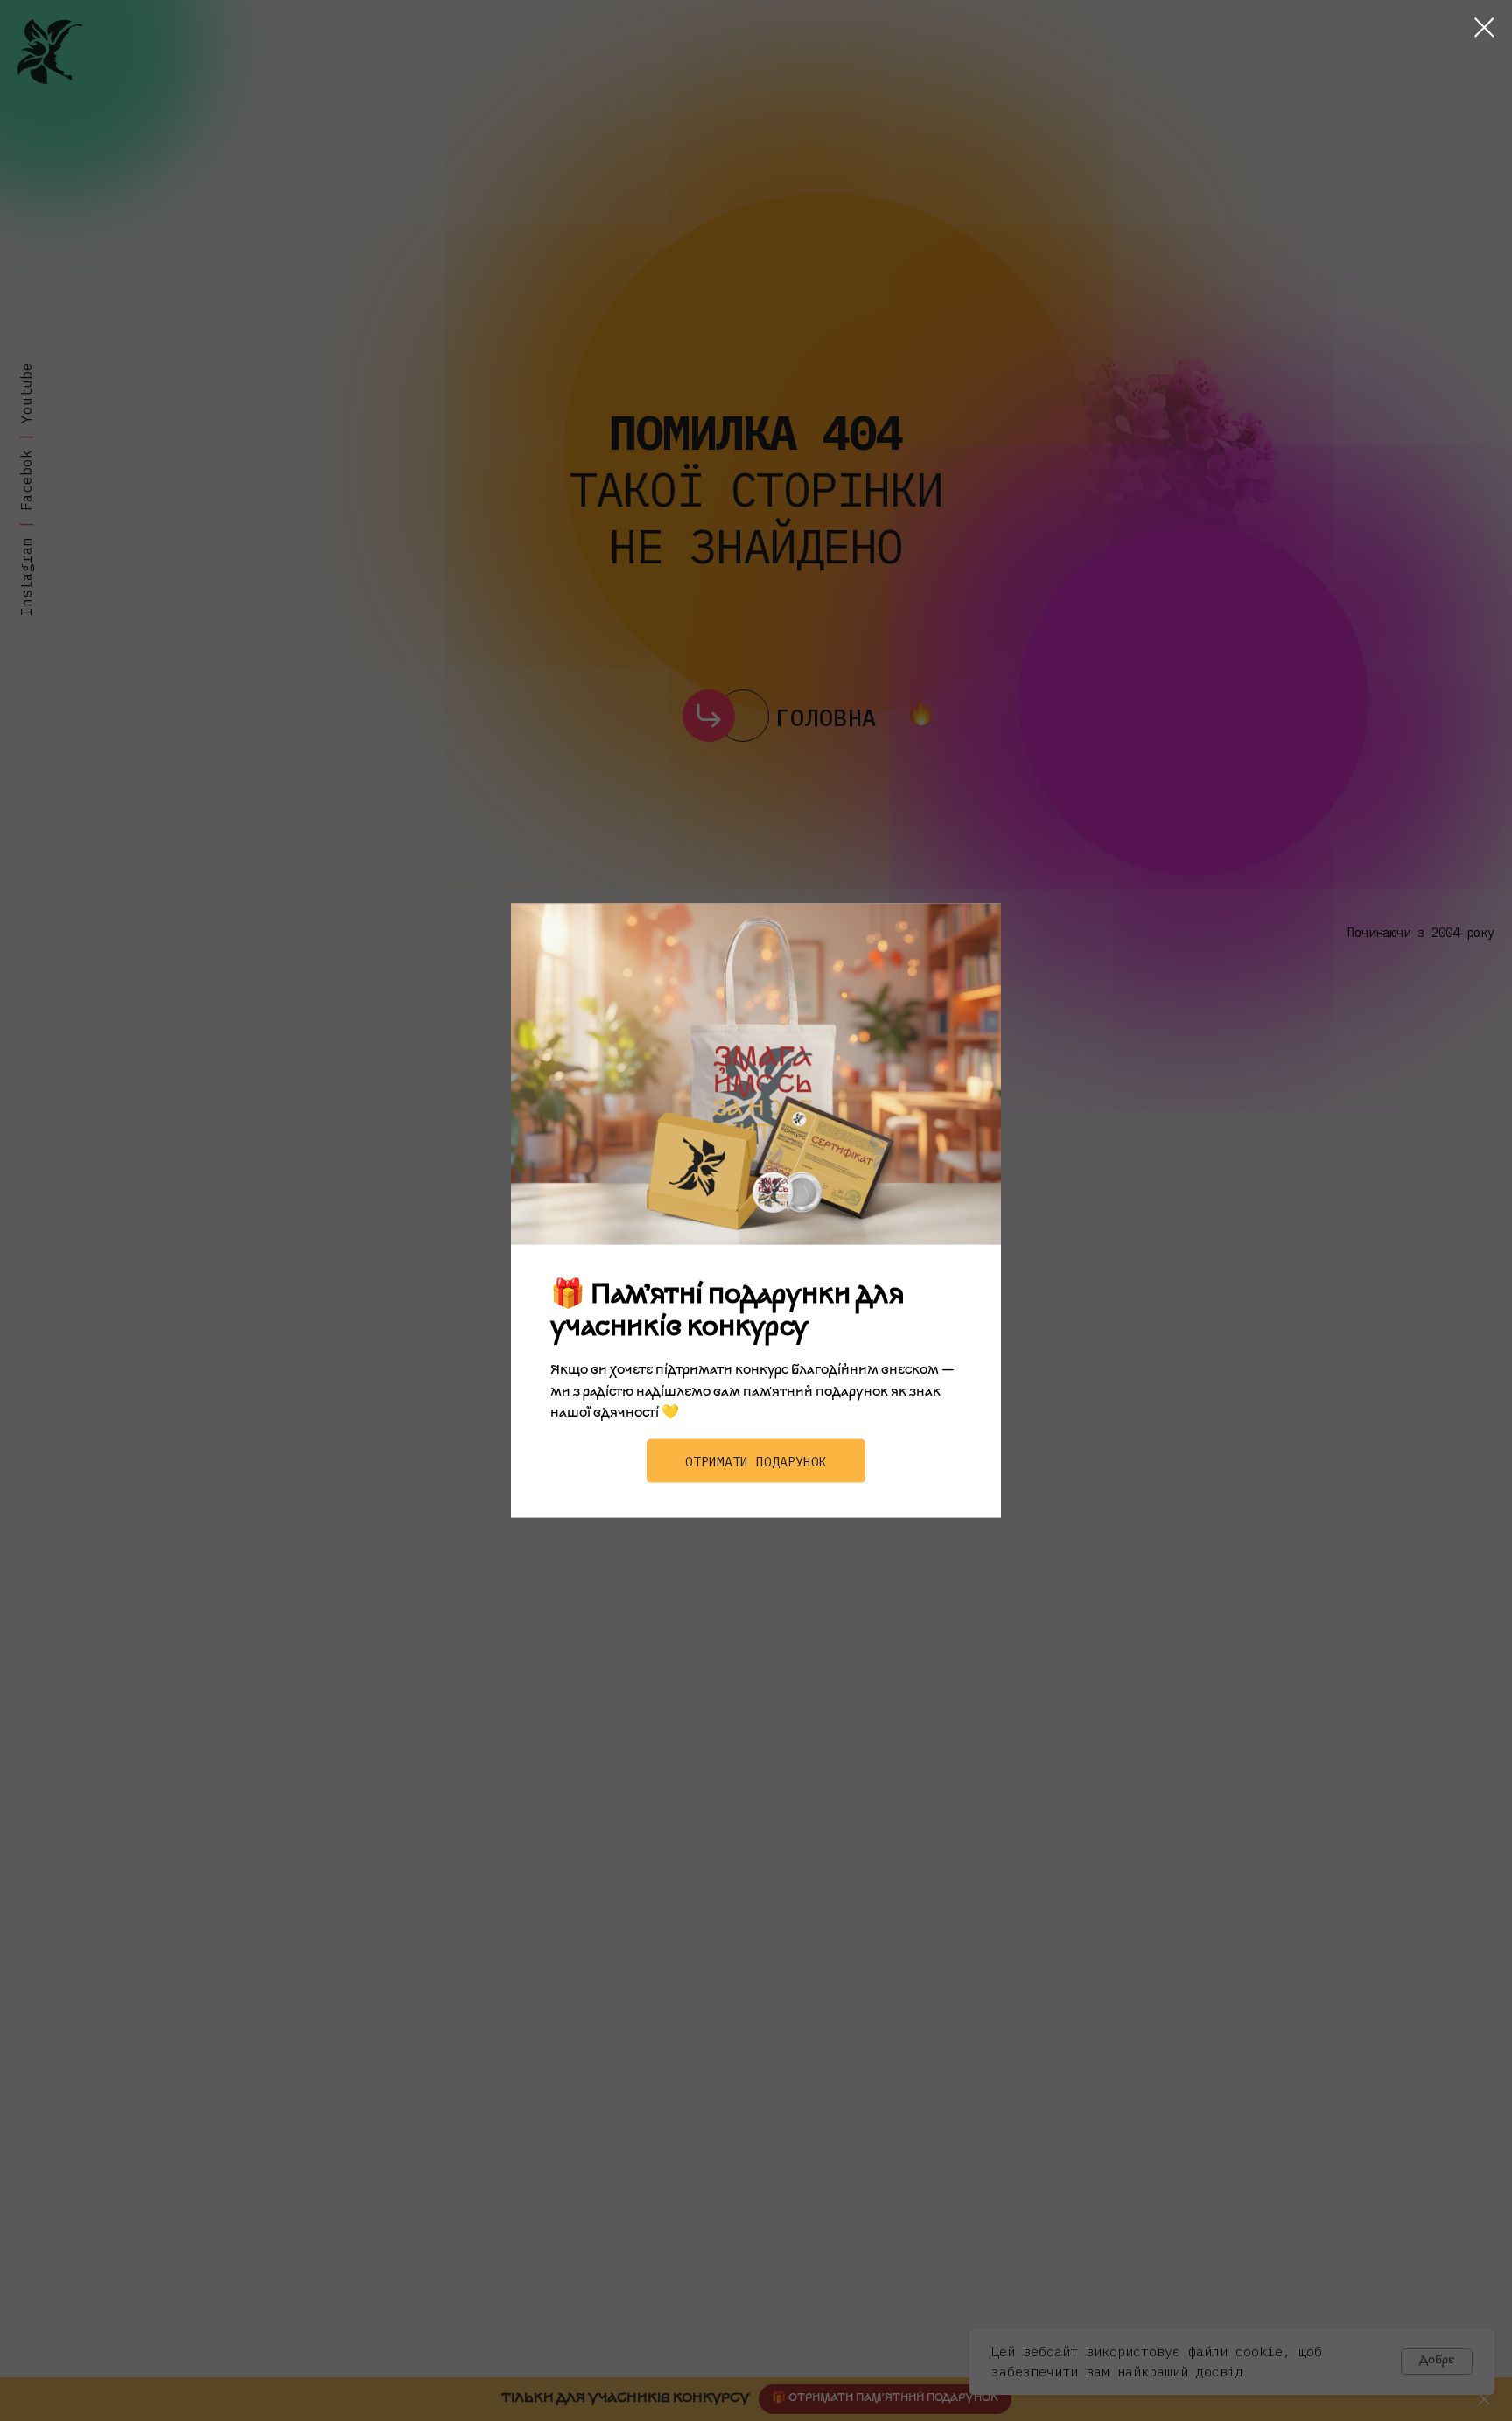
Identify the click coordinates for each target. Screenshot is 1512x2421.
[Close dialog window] (1484, 28)
